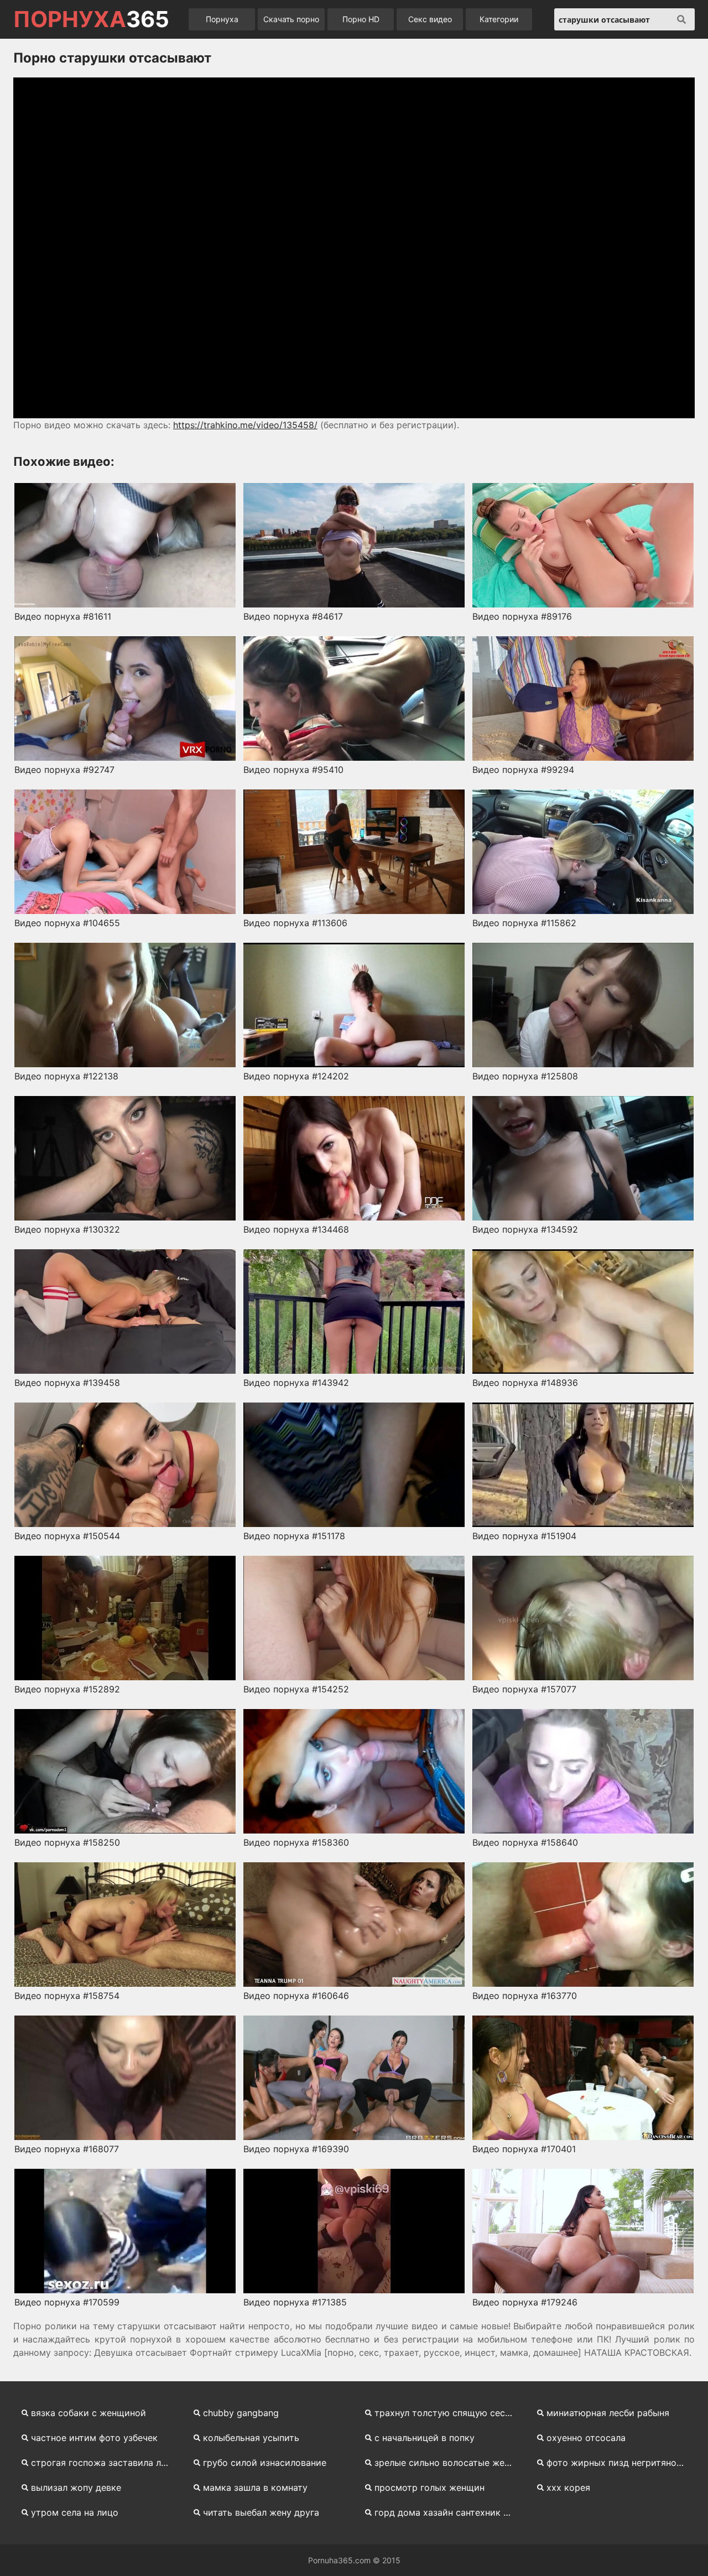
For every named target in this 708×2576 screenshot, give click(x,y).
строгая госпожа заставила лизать (105, 2463)
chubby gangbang (241, 2413)
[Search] (681, 19)
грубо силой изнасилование (265, 2463)
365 (91, 19)
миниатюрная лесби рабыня (608, 2413)
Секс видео (430, 19)
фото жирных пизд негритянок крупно (621, 2463)
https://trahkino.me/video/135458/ (245, 425)
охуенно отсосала (586, 2438)
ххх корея (568, 2487)
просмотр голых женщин (430, 2487)
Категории (499, 19)
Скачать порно (291, 19)
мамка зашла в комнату (255, 2487)
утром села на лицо (75, 2512)
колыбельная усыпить (251, 2438)
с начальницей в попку (425, 2438)
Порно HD (361, 19)
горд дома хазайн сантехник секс (449, 2512)
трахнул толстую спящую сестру (447, 2413)
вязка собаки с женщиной (88, 2413)
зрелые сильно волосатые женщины (449, 2463)
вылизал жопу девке (76, 2487)
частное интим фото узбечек (94, 2438)
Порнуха (222, 19)
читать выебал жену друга (261, 2512)
